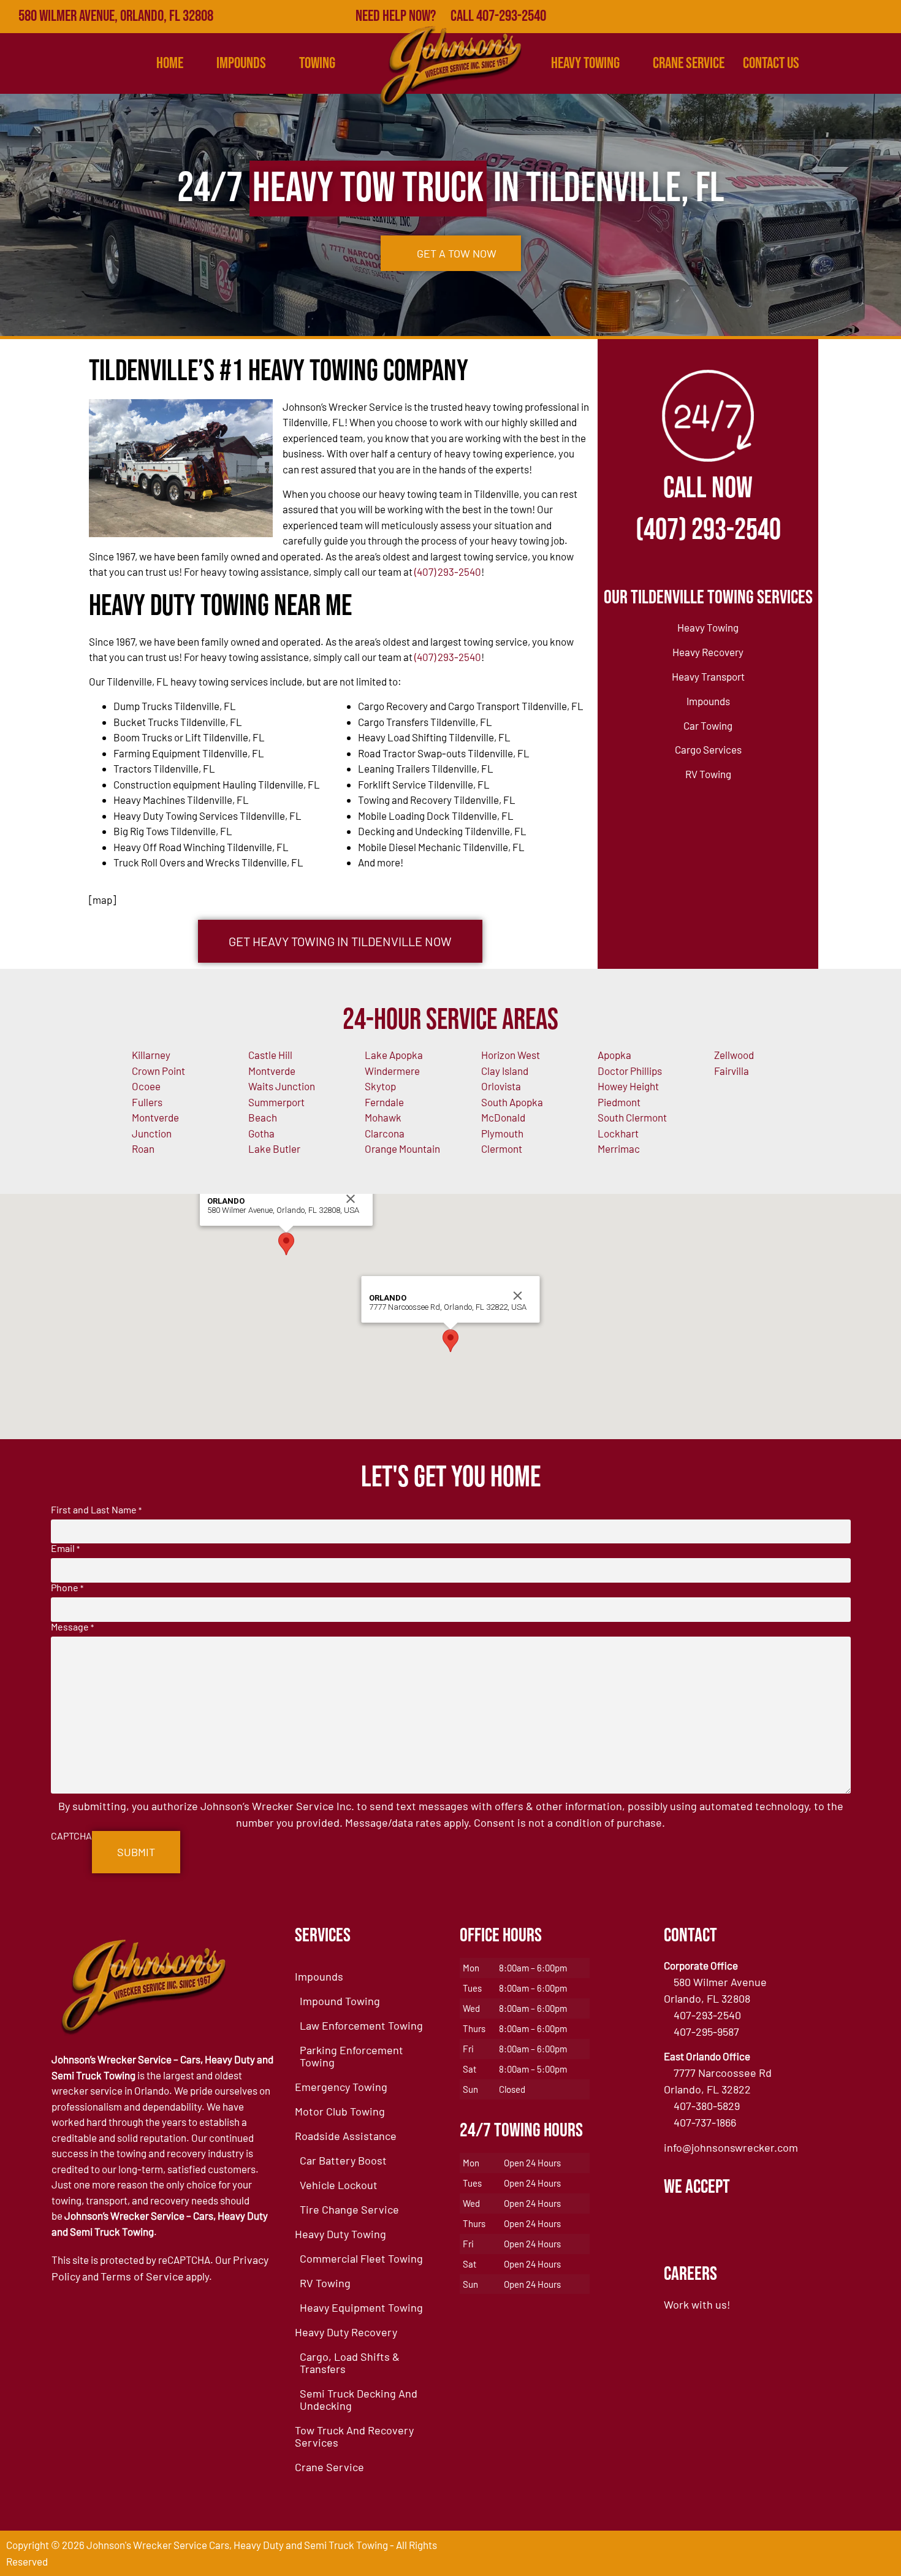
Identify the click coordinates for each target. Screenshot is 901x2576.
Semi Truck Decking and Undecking (359, 2399)
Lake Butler (274, 1148)
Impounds (708, 701)
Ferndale (384, 1102)
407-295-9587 (706, 2031)
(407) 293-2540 (448, 571)
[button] (286, 1244)
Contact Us (771, 63)
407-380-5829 (707, 2106)
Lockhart (618, 1133)
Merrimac (619, 1148)
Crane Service (689, 63)
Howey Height (628, 1086)
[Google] (805, 17)
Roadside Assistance (346, 2136)
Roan (143, 1148)
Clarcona (385, 1133)
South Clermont (632, 1117)
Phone (67, 1588)
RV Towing (708, 774)
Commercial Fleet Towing (361, 2258)
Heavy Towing (585, 63)
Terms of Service (142, 2276)
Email (65, 1548)
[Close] (351, 1199)
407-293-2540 (707, 2015)
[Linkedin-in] (858, 17)
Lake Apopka (394, 1055)
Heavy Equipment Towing (361, 2307)
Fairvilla (732, 1071)
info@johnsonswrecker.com (731, 2147)
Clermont (502, 1148)
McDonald (503, 1117)
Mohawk (383, 1117)
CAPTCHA (71, 1836)
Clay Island (505, 1071)
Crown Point (158, 1071)
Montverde (272, 1071)
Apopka (614, 1055)
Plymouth (502, 1133)
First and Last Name (96, 1510)
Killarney (151, 1055)
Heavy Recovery (708, 652)
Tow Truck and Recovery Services (354, 2436)
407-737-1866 (705, 2122)
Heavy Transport (708, 676)
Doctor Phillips (630, 1071)
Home (170, 63)
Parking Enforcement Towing (352, 2056)
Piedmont (619, 1102)
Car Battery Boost (343, 2160)
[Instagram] (884, 17)
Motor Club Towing (340, 2111)
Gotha (261, 1133)
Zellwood (734, 1055)
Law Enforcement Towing (361, 2025)
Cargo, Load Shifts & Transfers (350, 2363)
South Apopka (512, 1102)
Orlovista (501, 1086)
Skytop (380, 1086)
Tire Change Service (349, 2209)
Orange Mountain (402, 1148)
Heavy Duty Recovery (346, 2332)
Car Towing (708, 725)
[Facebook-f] (778, 17)
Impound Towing (340, 2001)
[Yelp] (831, 17)
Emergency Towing (341, 2087)
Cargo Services (708, 749)
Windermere (392, 1071)
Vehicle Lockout (339, 2185)
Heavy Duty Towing (340, 2234)
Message (72, 1627)
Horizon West (511, 1055)
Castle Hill (270, 1055)
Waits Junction (282, 1086)
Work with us (695, 2304)
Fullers (147, 1102)
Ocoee (146, 1086)
